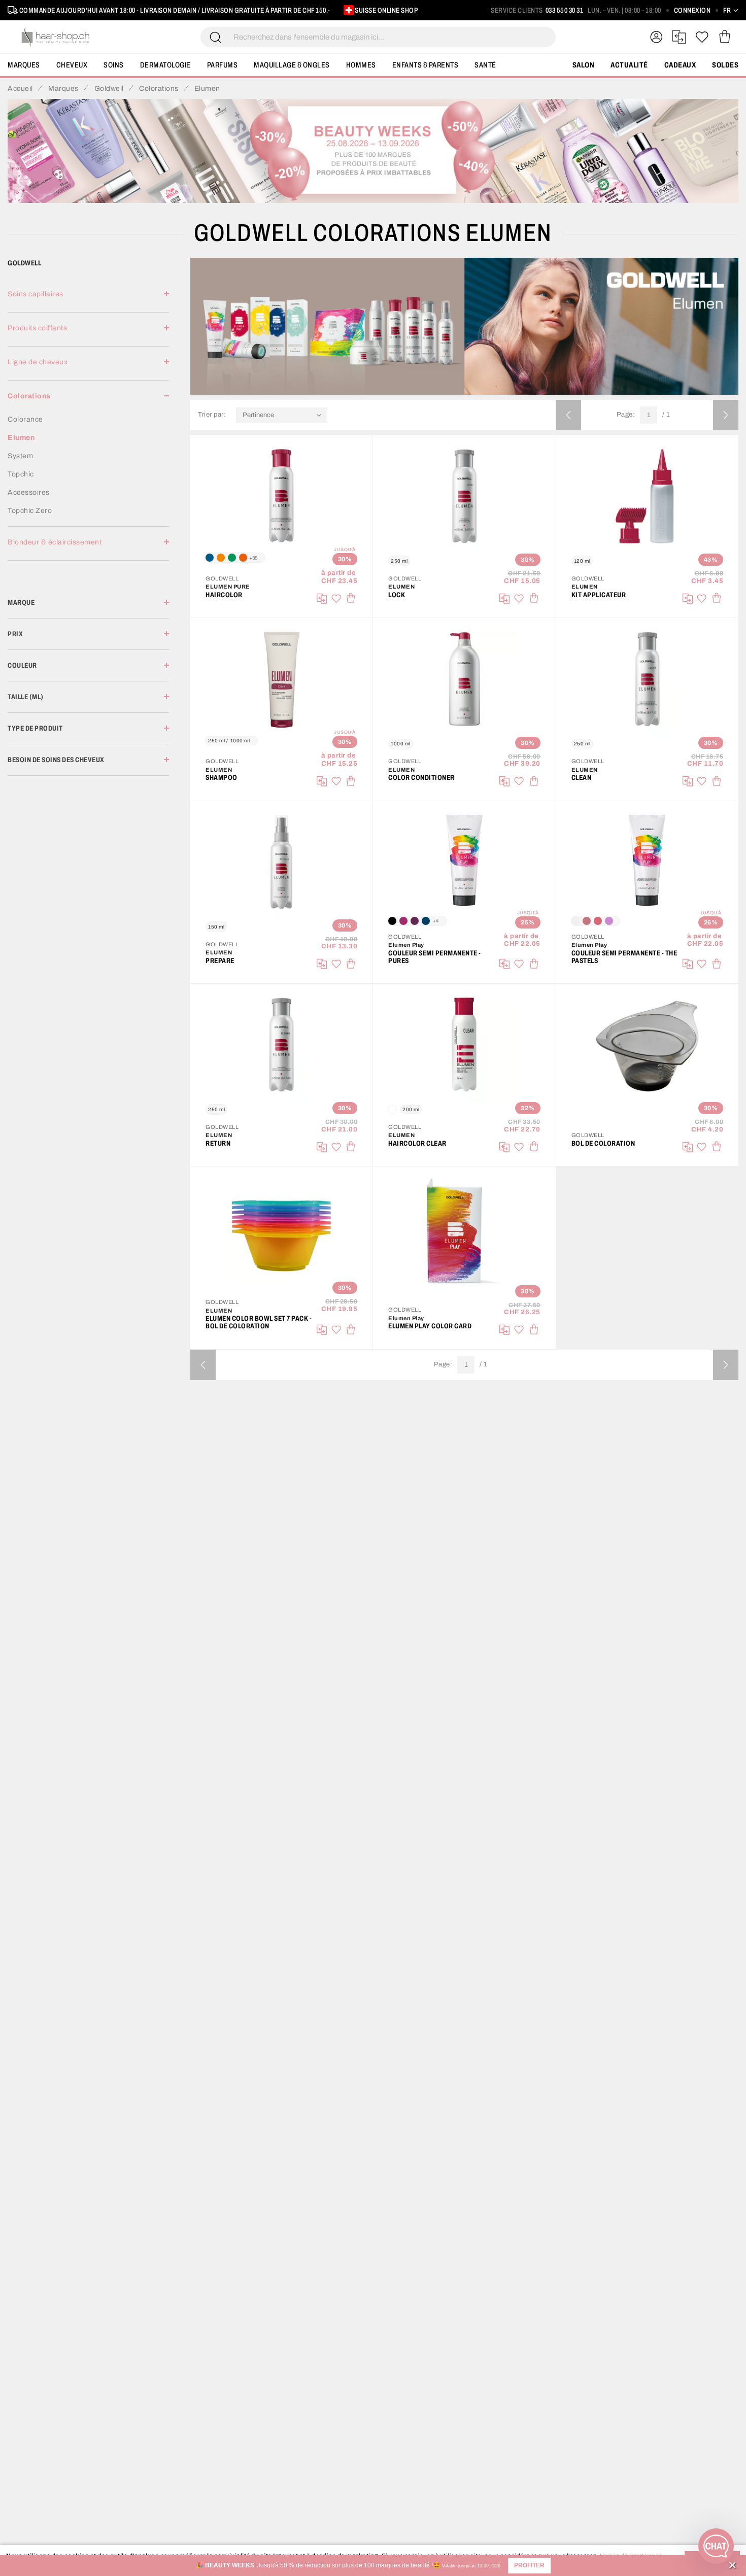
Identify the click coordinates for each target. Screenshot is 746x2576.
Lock (397, 595)
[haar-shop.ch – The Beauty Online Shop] (56, 37)
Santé (485, 65)
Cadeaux (680, 65)
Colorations (29, 396)
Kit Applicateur (599, 595)
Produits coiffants (37, 328)
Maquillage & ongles (292, 65)
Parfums (223, 65)
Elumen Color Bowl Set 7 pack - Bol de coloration (259, 1322)
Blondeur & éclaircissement (55, 542)
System (20, 456)
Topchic (21, 474)
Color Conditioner (421, 778)
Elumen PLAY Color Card (430, 1326)
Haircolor (224, 595)
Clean (582, 778)
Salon (584, 65)
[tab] (88, 300)
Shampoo (222, 778)
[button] (529, 2566)
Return (218, 1143)
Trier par (211, 415)
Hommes (361, 65)
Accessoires (29, 492)
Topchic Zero (30, 511)
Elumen (21, 438)
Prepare (220, 961)
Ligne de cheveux (38, 362)
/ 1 (666, 415)
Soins (114, 65)
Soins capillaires (36, 294)
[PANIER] (724, 37)
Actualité (629, 65)
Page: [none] (626, 415)
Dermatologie (165, 65)
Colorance (25, 419)
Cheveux (72, 65)
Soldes (725, 65)
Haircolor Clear (417, 1143)
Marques (24, 65)
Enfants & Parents (426, 65)
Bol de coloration (603, 1143)
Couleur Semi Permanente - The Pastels (624, 957)
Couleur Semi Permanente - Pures (435, 957)
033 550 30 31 (565, 10)
